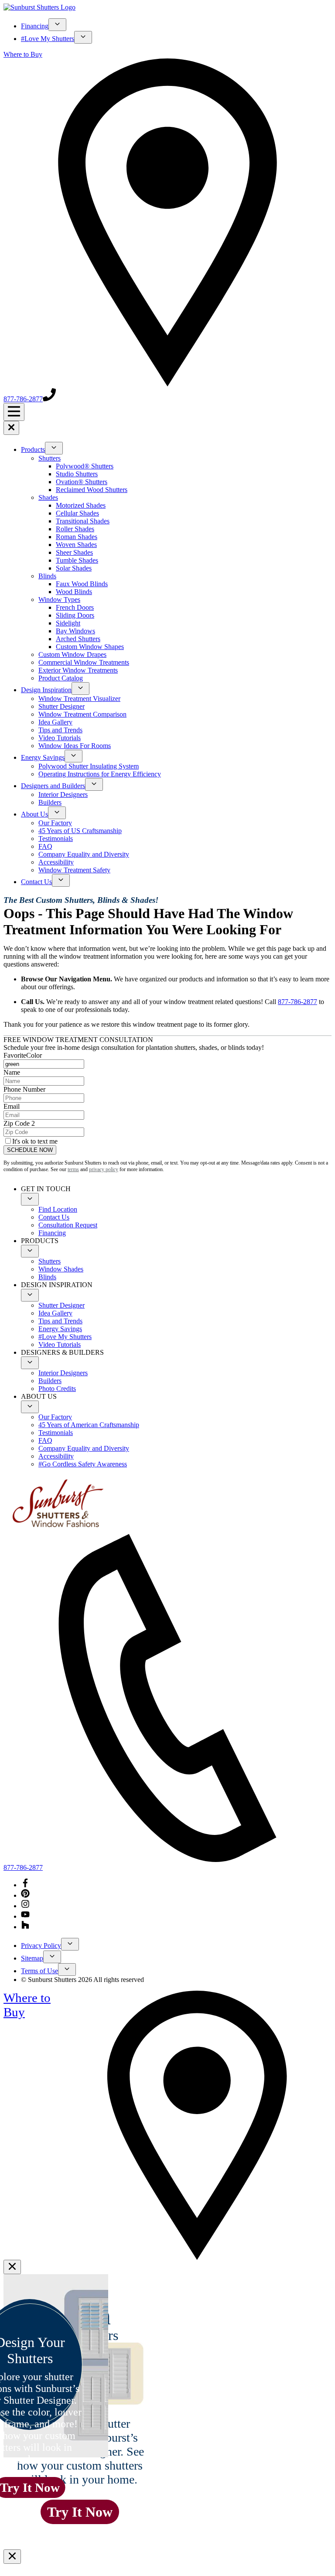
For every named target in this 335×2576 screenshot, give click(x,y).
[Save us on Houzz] (25, 1927)
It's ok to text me (35, 1141)
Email (12, 1106)
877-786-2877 (297, 1002)
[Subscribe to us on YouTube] (25, 1916)
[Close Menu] (11, 428)
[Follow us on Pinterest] (25, 1895)
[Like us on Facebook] (25, 1885)
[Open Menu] (14, 412)
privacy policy (104, 1169)
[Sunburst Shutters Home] (39, 7)
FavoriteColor (23, 1055)
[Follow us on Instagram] (25, 1906)
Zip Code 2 (19, 1123)
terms (73, 1169)
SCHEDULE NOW (30, 1150)
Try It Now (80, 2512)
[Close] (12, 2267)
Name (12, 1072)
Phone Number (24, 1089)
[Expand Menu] (57, 25)
